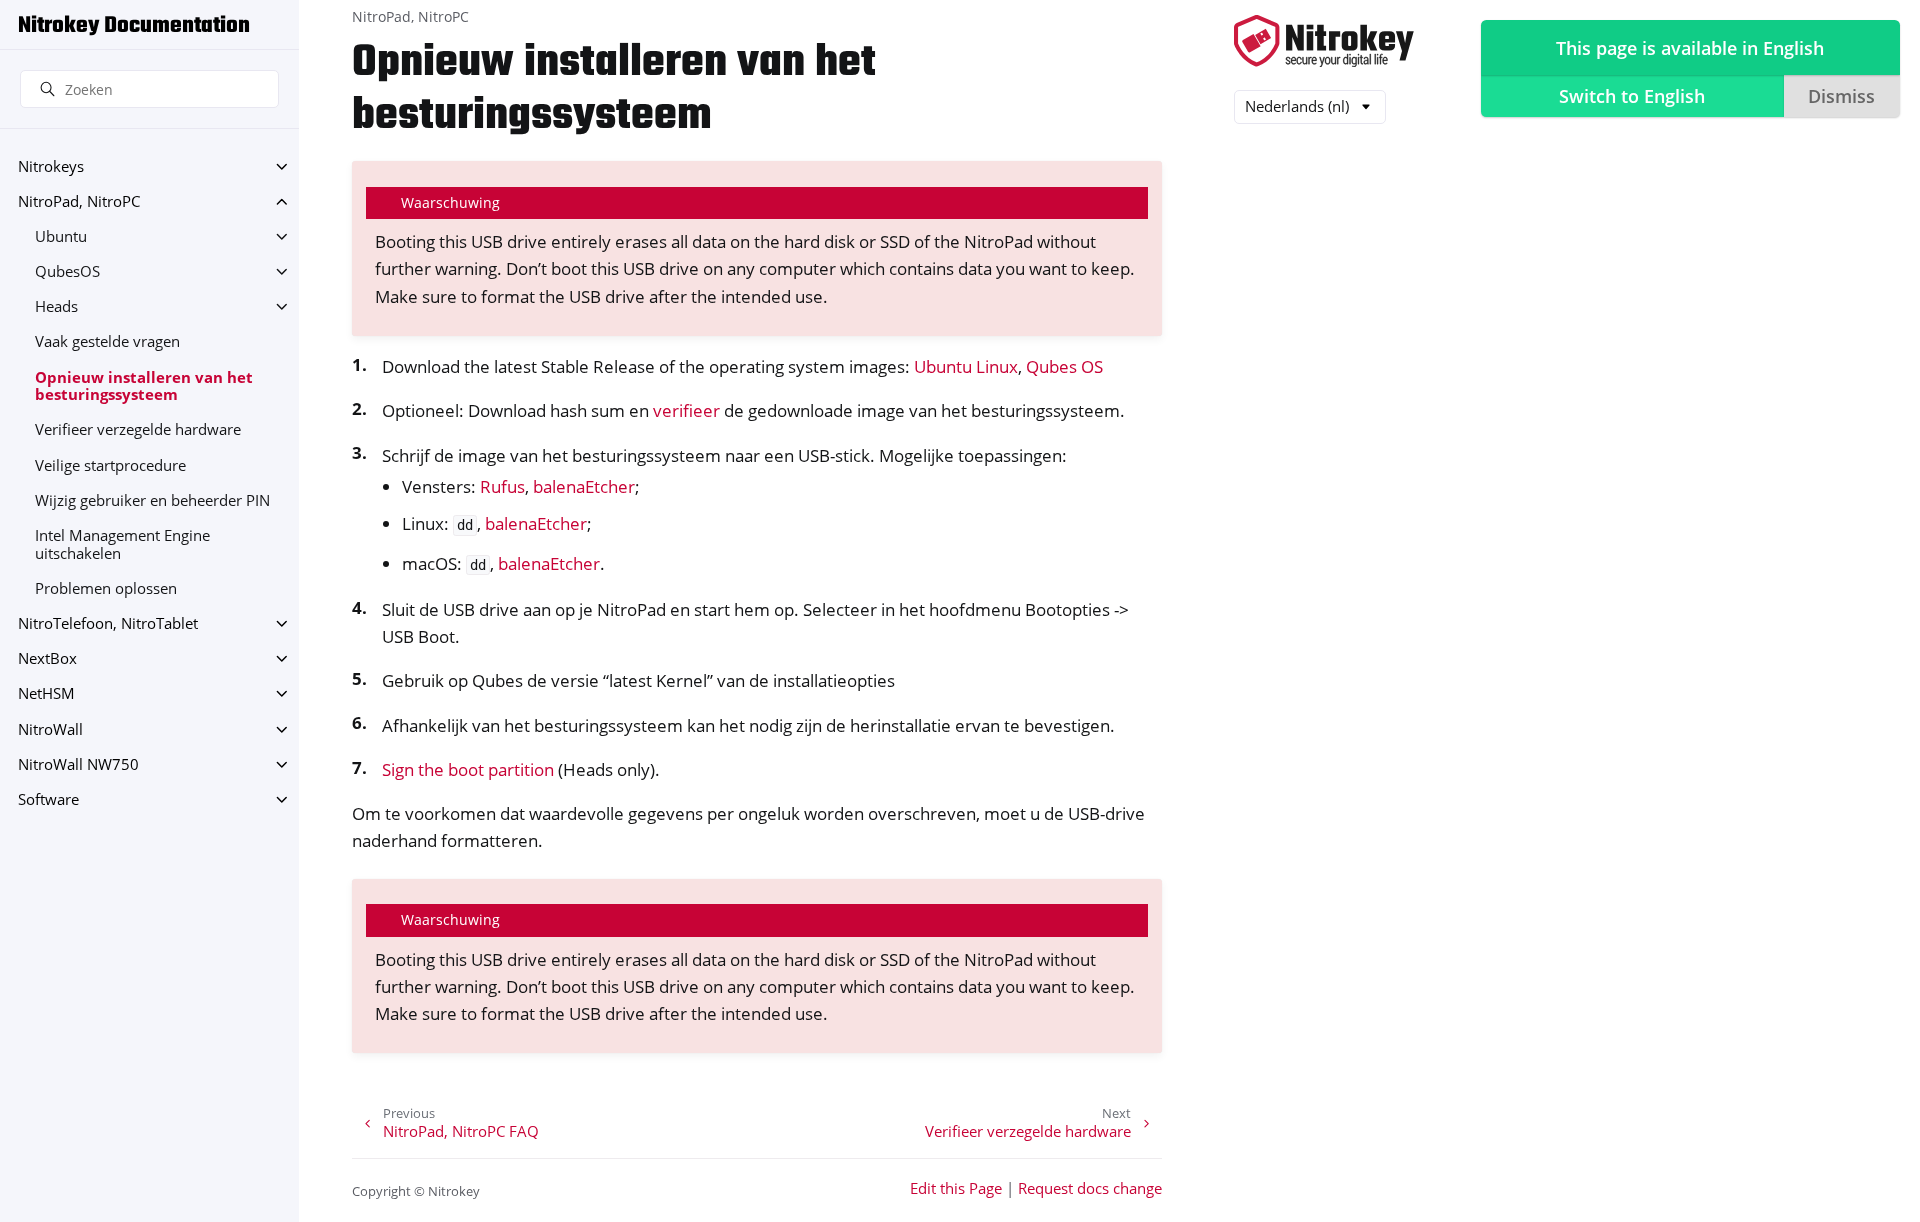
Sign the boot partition (468, 769)
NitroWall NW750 (78, 764)
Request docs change (1090, 1188)
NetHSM (46, 693)
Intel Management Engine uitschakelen (122, 544)
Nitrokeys (51, 166)
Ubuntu (61, 236)
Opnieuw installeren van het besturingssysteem (144, 386)
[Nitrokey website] (1324, 42)
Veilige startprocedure (110, 465)
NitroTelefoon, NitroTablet (108, 623)
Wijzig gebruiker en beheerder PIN (152, 500)
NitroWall (50, 729)
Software (48, 799)
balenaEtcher (584, 486)
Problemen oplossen (106, 588)
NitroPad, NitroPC (79, 201)
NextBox (47, 658)
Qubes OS (1064, 366)
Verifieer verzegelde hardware (138, 429)
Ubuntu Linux (966, 366)
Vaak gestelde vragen (107, 341)
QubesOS (67, 271)
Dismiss (1841, 96)
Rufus (502, 486)
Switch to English (1632, 96)
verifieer (686, 410)
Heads (56, 306)
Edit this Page (956, 1188)
